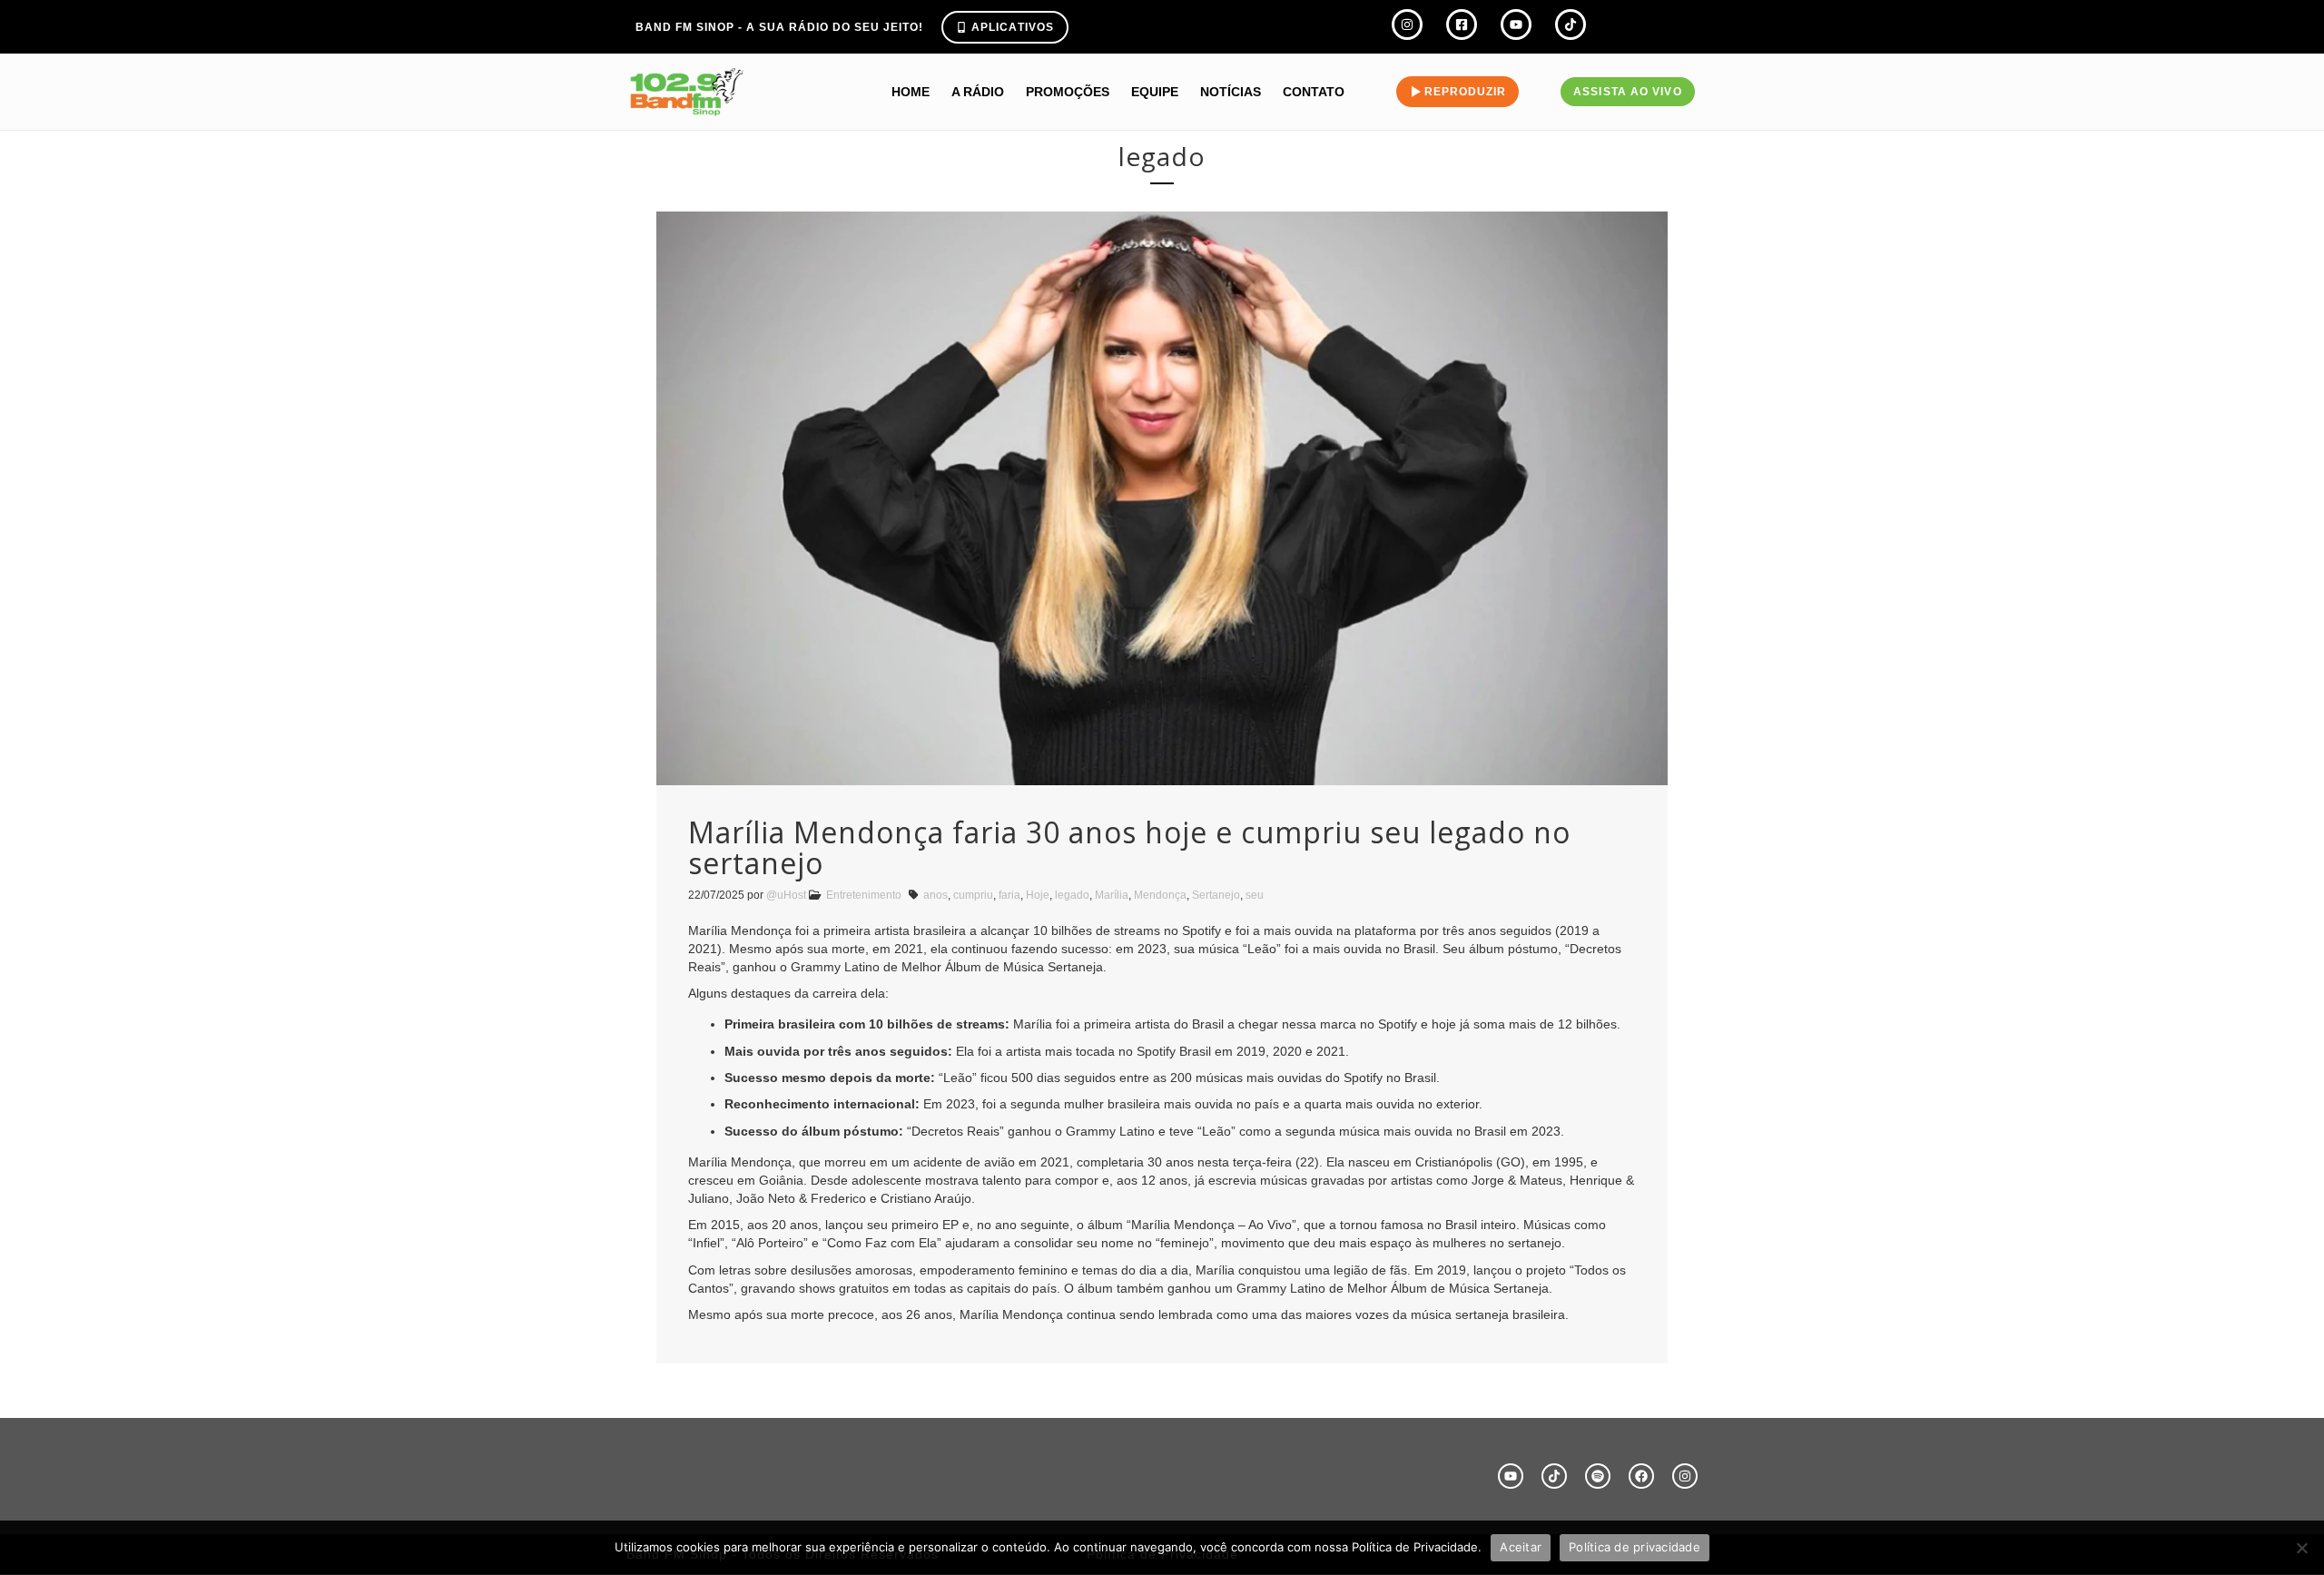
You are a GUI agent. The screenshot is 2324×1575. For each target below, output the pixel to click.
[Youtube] (1511, 1476)
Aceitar (1521, 1547)
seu (1255, 895)
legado (1072, 895)
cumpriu (973, 895)
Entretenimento (864, 895)
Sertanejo (1216, 895)
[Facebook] (1641, 1476)
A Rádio (978, 92)
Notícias (1231, 92)
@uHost (786, 895)
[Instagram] (1685, 1476)
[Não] (2301, 1548)
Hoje (1038, 895)
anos (936, 895)
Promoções (1068, 92)
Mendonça (1160, 895)
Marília (1112, 895)
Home (911, 92)
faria (1009, 895)
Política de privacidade (1635, 1547)
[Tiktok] (1554, 1476)
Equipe (1155, 92)
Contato (1314, 92)
